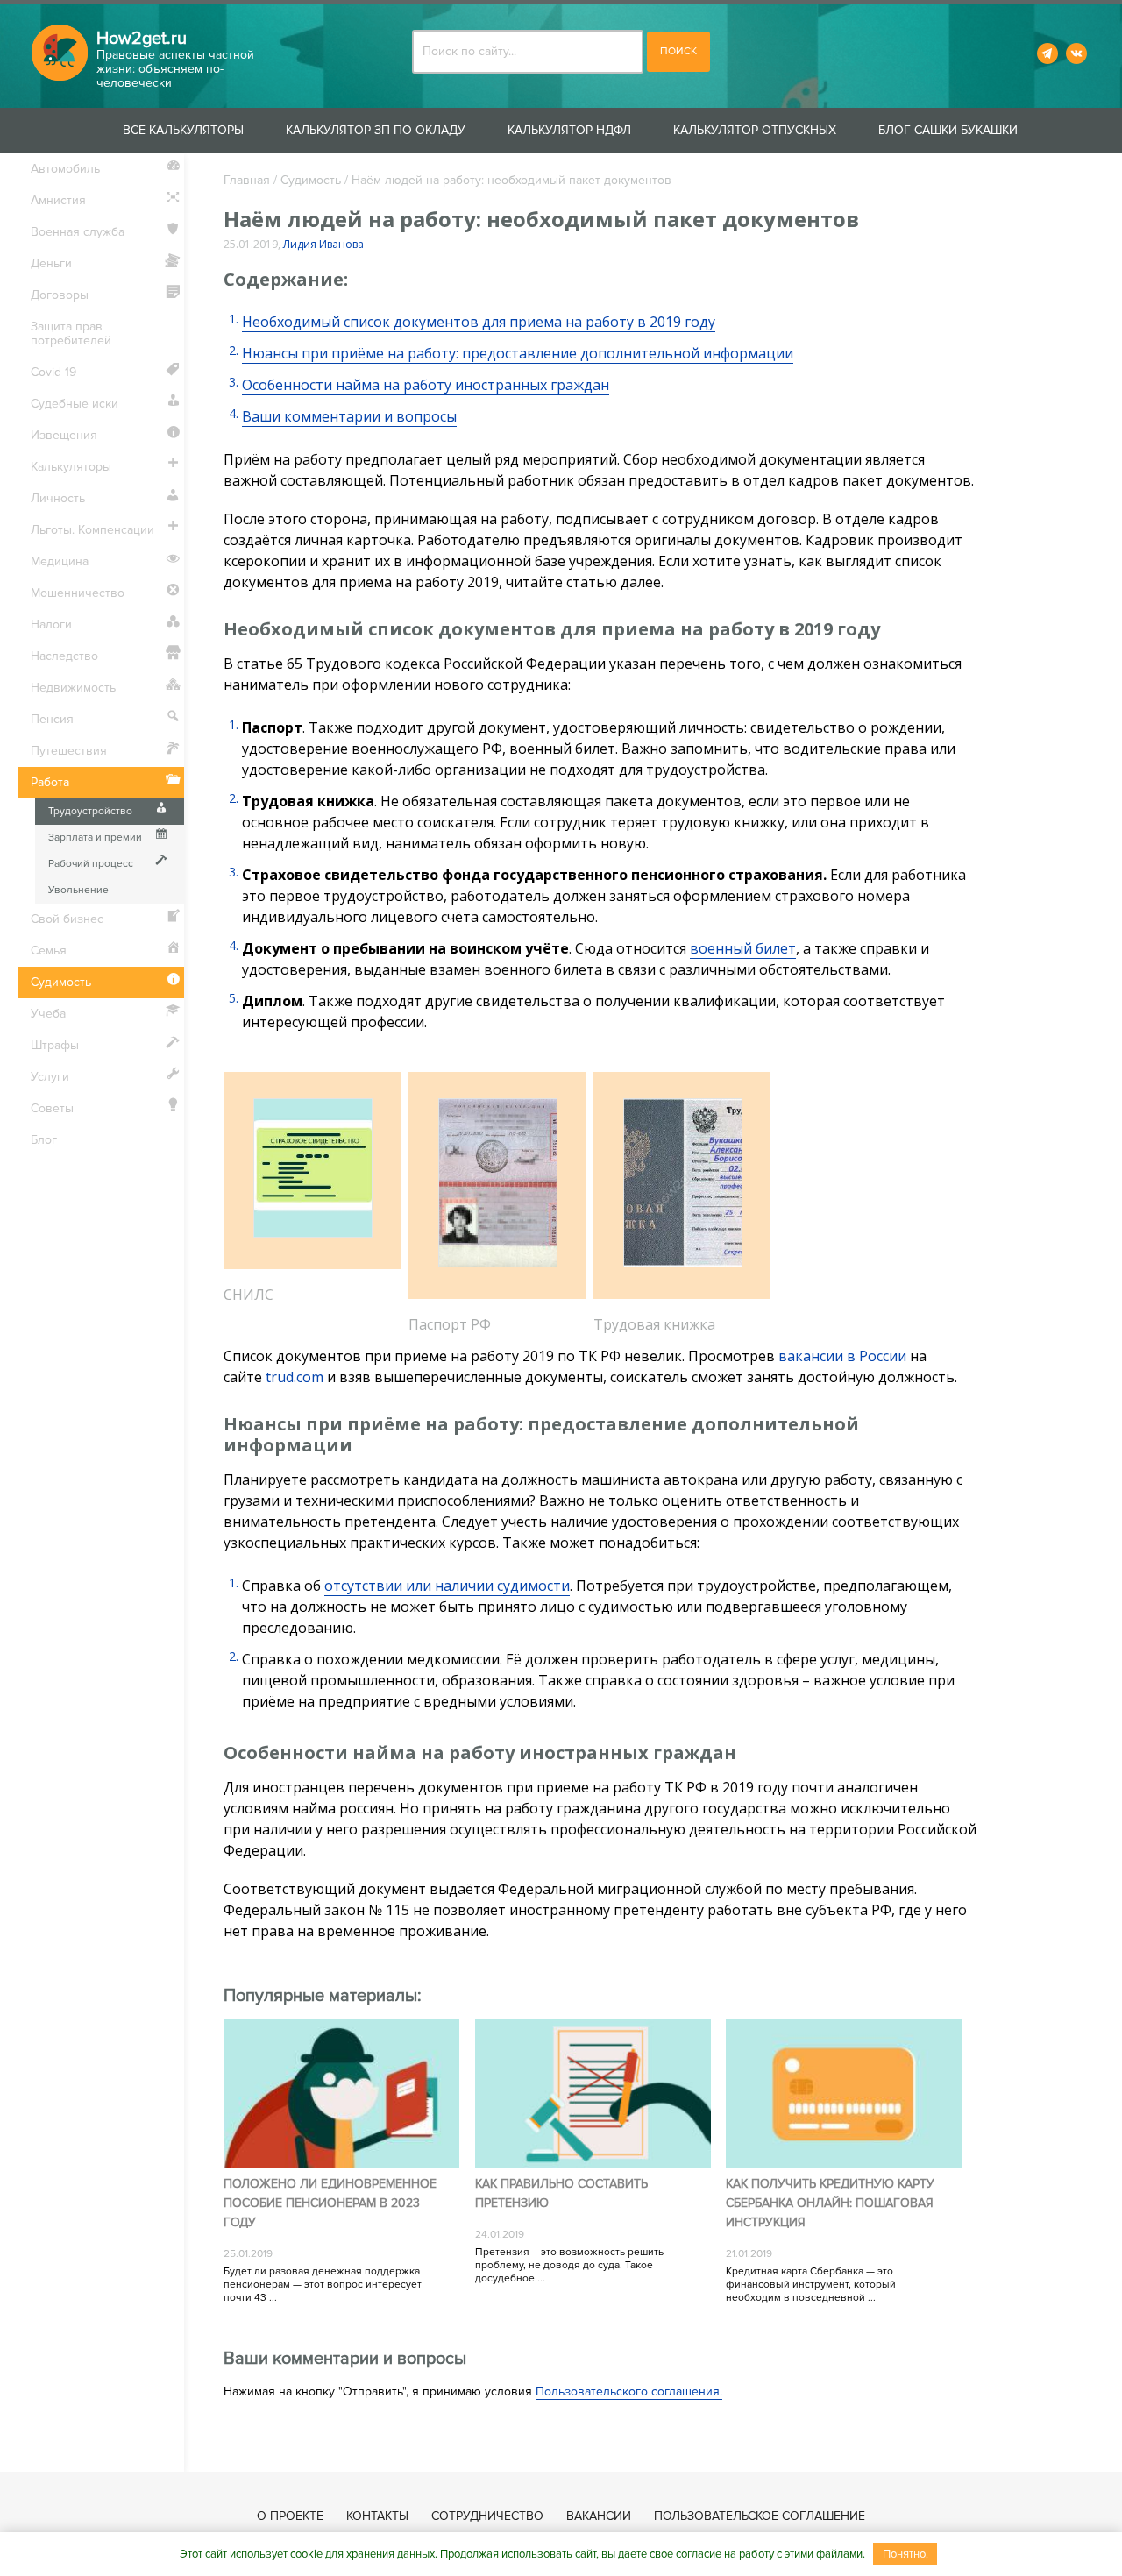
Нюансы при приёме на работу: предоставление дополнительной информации (518, 353)
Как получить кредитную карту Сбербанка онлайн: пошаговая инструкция (830, 2203)
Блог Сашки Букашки (948, 130)
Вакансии (599, 2516)
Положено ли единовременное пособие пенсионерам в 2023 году (330, 2203)
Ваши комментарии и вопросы (349, 416)
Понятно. (905, 2554)
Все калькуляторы (183, 130)
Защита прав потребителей (71, 334)
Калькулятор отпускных (755, 130)
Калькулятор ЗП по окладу (376, 130)
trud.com (295, 1377)
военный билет (743, 948)
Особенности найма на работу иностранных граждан (426, 385)
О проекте (290, 2516)
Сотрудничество (487, 2516)
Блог (44, 1140)
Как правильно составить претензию (561, 2193)
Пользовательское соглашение (760, 2516)
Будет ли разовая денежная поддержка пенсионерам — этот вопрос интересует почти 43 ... (323, 2285)
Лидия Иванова (323, 244)
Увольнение (78, 890)
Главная (247, 180)
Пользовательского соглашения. (629, 2391)
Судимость (311, 180)
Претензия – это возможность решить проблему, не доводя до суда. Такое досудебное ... (569, 2265)
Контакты (377, 2516)
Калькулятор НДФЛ (569, 130)
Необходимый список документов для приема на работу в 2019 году (479, 322)
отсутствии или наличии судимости (447, 1586)
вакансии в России (842, 1356)
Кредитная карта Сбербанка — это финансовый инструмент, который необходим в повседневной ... (811, 2285)
